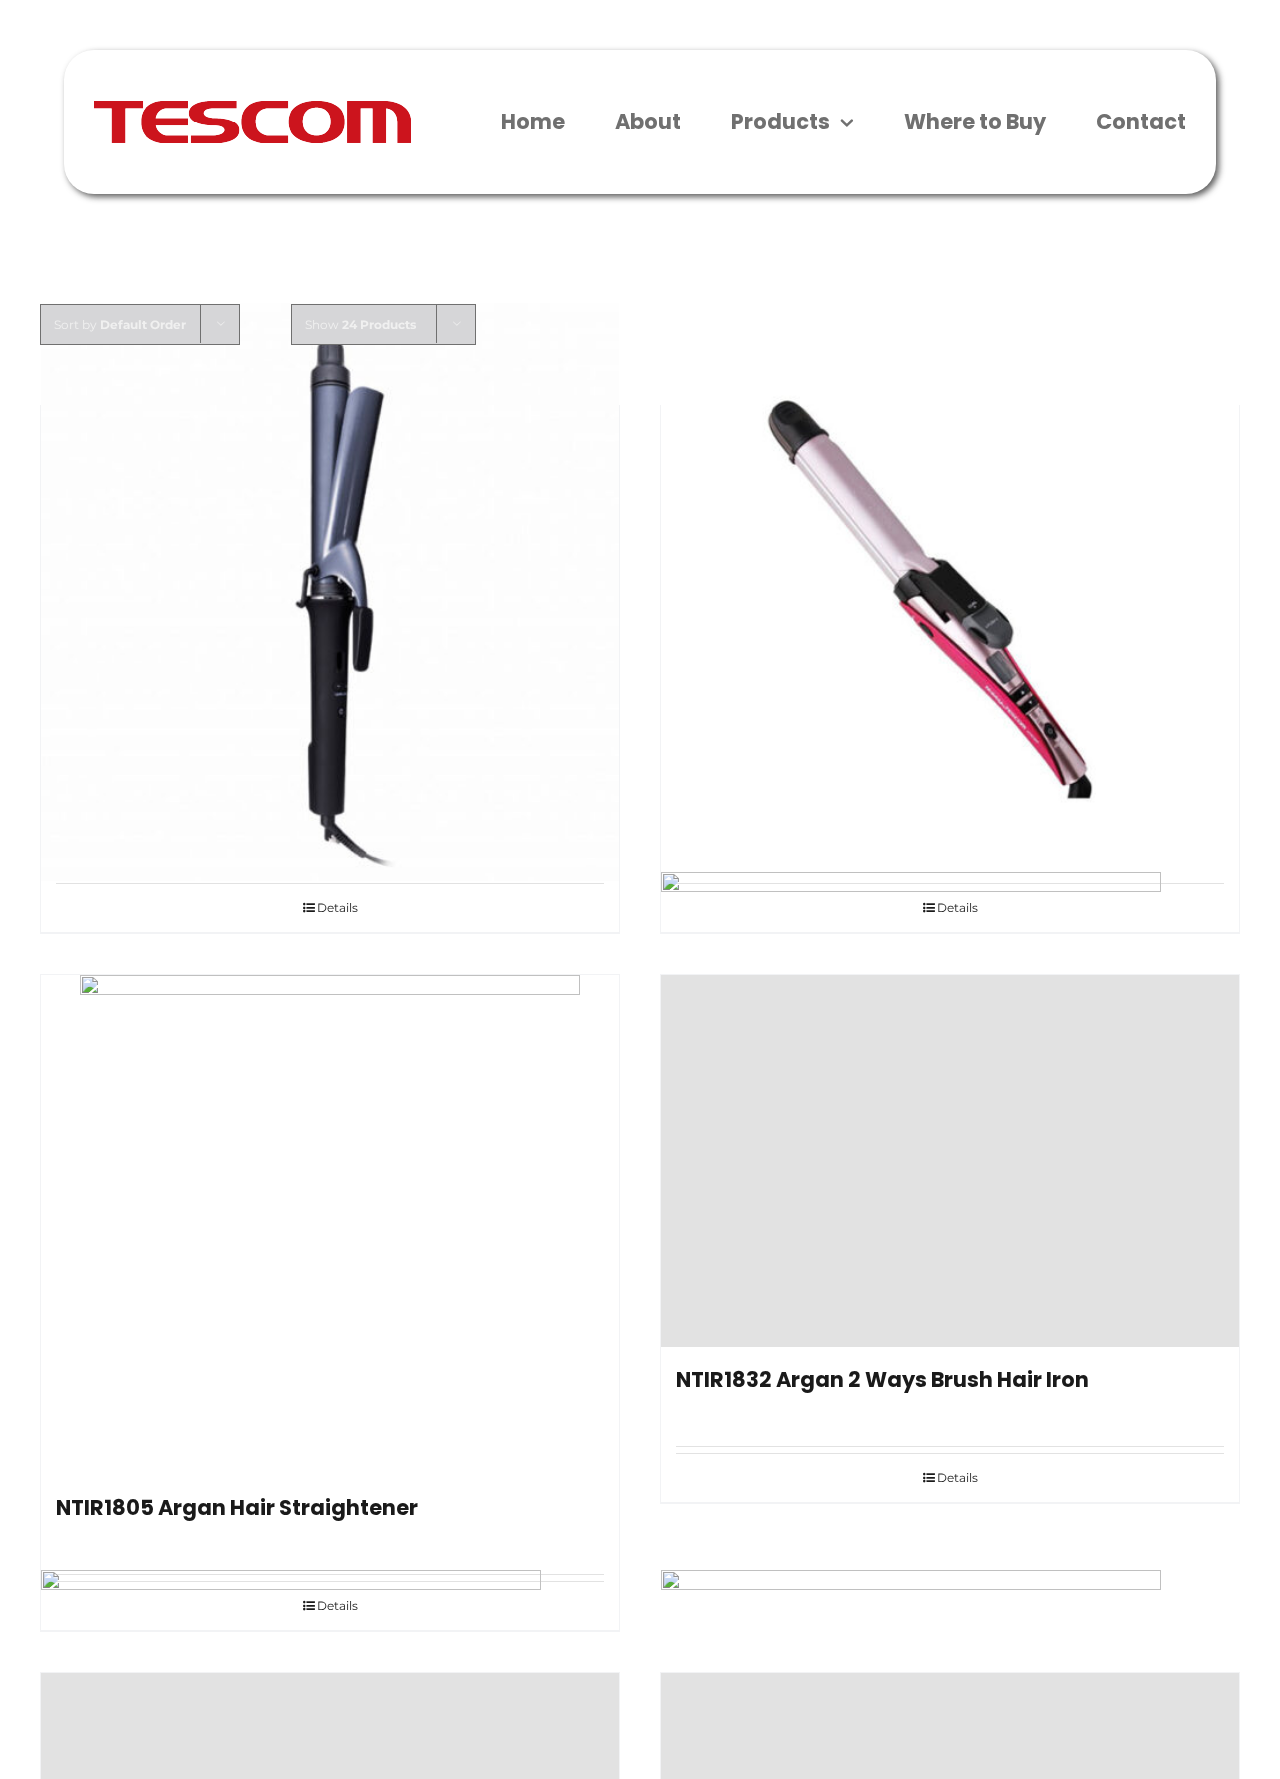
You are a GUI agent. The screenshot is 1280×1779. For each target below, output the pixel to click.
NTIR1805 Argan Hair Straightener (237, 1507)
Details (337, 907)
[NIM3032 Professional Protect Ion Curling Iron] (330, 591)
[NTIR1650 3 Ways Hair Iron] (950, 591)
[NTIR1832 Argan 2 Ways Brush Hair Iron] (950, 1160)
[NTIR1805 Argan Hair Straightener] (330, 1225)
